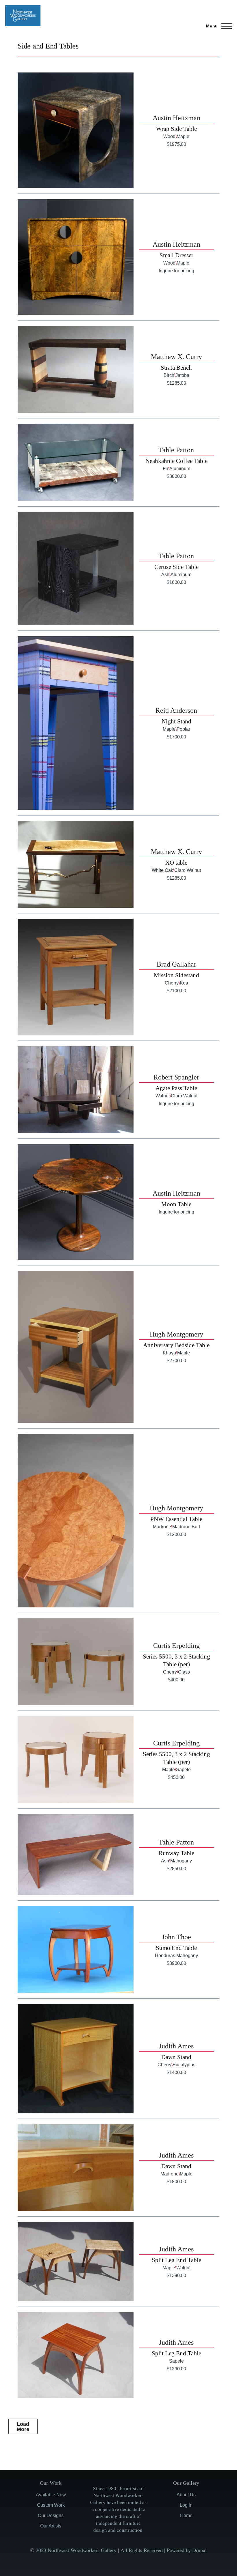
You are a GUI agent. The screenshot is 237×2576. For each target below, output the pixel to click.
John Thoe (176, 1937)
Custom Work (51, 2505)
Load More (23, 2427)
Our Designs (51, 2515)
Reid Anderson (176, 710)
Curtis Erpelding (176, 1646)
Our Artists (51, 2526)
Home (186, 2515)
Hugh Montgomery (176, 1334)
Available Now (51, 2495)
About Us (186, 2495)
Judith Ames (176, 2046)
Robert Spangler (176, 1077)
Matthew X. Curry (176, 357)
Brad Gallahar (176, 964)
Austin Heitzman (176, 118)
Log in (186, 2505)
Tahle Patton (176, 450)
